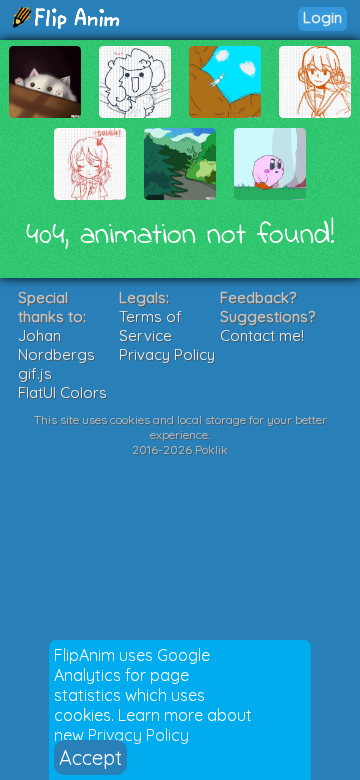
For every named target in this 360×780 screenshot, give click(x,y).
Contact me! (262, 335)
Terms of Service (150, 326)
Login (322, 17)
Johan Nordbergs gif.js (56, 354)
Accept (90, 757)
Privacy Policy (138, 735)
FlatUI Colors (62, 392)
